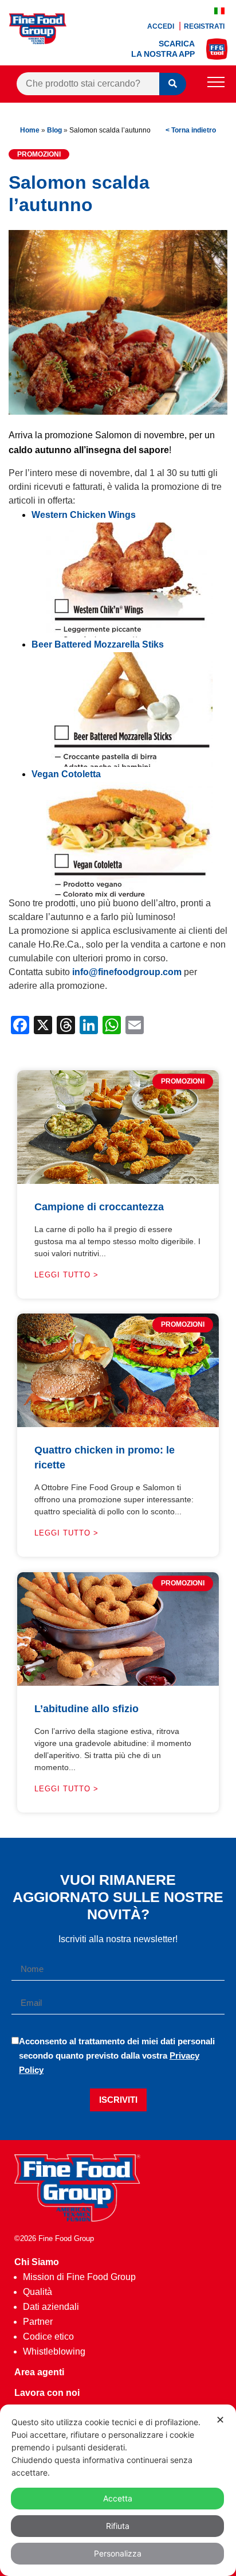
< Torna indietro (191, 130)
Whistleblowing (54, 2351)
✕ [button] (220, 2420)
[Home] (77, 2218)
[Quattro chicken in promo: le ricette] (118, 1424)
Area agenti (39, 2372)
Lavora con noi (47, 2393)
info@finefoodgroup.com (126, 972)
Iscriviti (118, 2100)
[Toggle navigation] (216, 84)
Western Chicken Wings (84, 515)
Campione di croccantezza (99, 1207)
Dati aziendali (51, 2307)
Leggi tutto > (66, 1275)
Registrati (204, 26)
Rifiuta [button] (118, 2526)
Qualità (38, 2292)
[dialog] (118, 2490)
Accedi (162, 26)
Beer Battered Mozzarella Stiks (98, 644)
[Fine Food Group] (38, 41)
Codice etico (48, 2337)
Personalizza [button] (118, 2553)
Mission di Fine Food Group (79, 2277)
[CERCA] (173, 84)
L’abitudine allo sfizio (86, 1709)
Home (30, 130)
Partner (38, 2322)
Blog (54, 130)
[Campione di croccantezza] (118, 1181)
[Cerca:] (88, 84)
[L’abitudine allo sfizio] (118, 1683)
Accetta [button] (118, 2498)
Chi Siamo (37, 2262)
